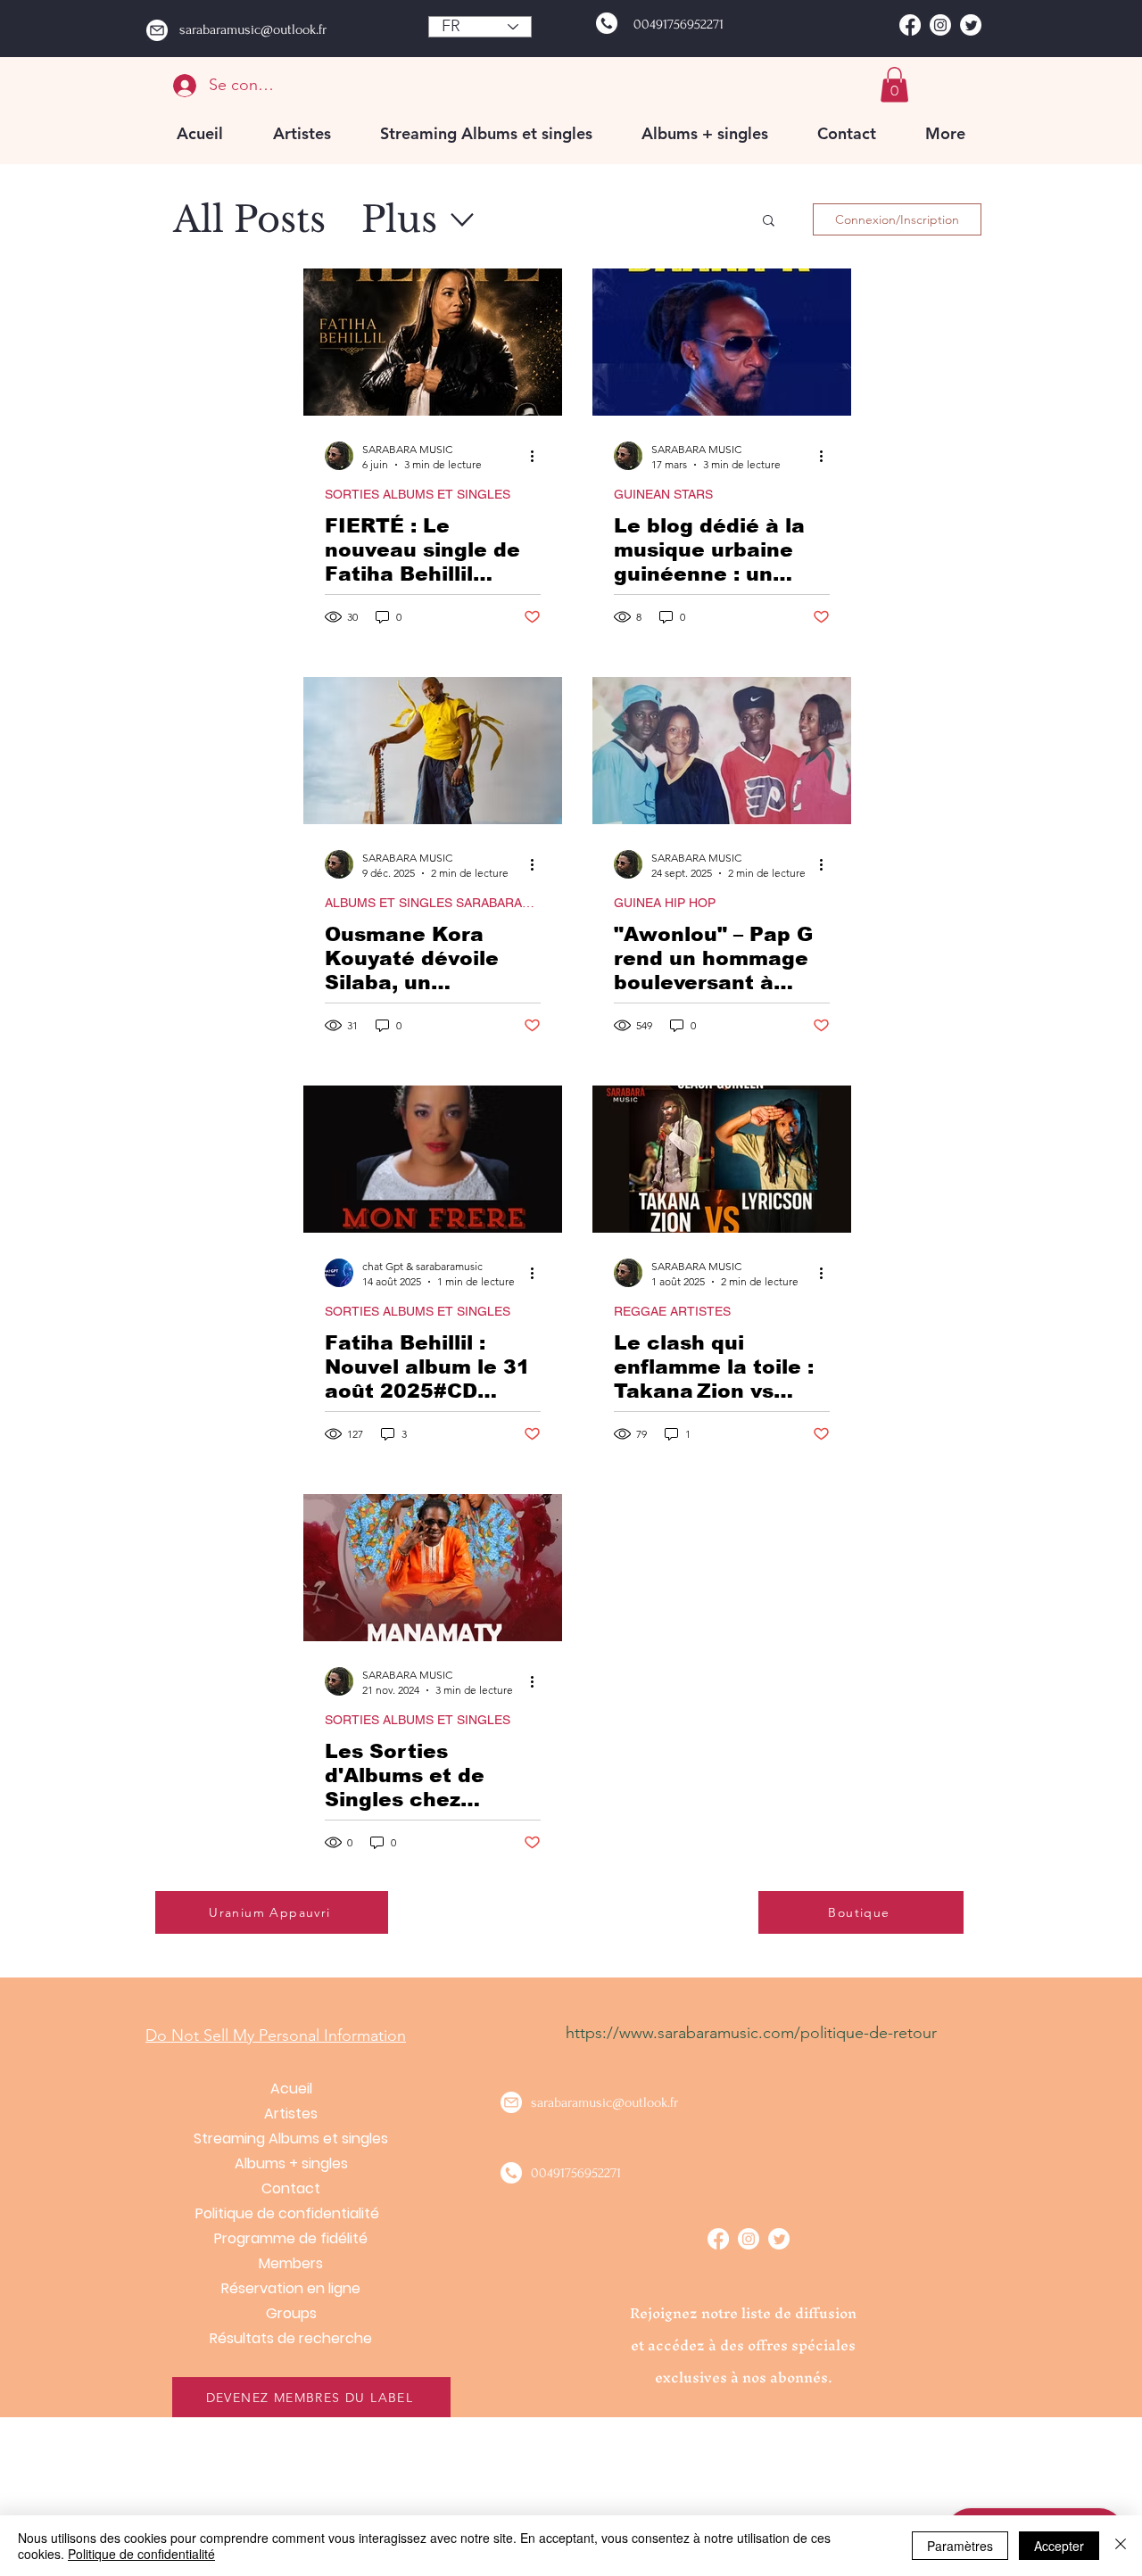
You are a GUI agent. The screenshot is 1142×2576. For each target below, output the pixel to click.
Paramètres (960, 2546)
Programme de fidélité (291, 2238)
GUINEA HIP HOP (665, 903)
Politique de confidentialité (291, 2213)
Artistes (291, 2114)
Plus (399, 219)
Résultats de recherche (291, 2338)
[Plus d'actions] (538, 456)
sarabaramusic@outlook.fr (253, 29)
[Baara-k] (722, 342)
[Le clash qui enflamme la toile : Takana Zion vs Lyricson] (722, 1159)
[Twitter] (971, 25)
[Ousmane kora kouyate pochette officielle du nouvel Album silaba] (433, 751)
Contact (291, 2188)
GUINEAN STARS (663, 494)
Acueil (291, 2089)
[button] (894, 84)
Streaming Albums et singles (291, 2138)
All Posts (249, 219)
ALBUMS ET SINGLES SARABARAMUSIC (433, 903)
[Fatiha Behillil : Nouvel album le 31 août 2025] (433, 1159)
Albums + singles (291, 2163)
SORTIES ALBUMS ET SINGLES (418, 494)
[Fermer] (1121, 2546)
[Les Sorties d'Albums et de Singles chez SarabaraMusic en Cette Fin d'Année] (433, 1568)
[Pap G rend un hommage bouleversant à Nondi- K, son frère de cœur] (722, 751)
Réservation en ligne (291, 2288)
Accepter (1059, 2546)
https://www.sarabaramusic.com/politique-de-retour (751, 2033)
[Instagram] (940, 25)
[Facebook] (910, 25)
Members (291, 2263)
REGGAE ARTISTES (672, 1311)
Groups (291, 2313)
